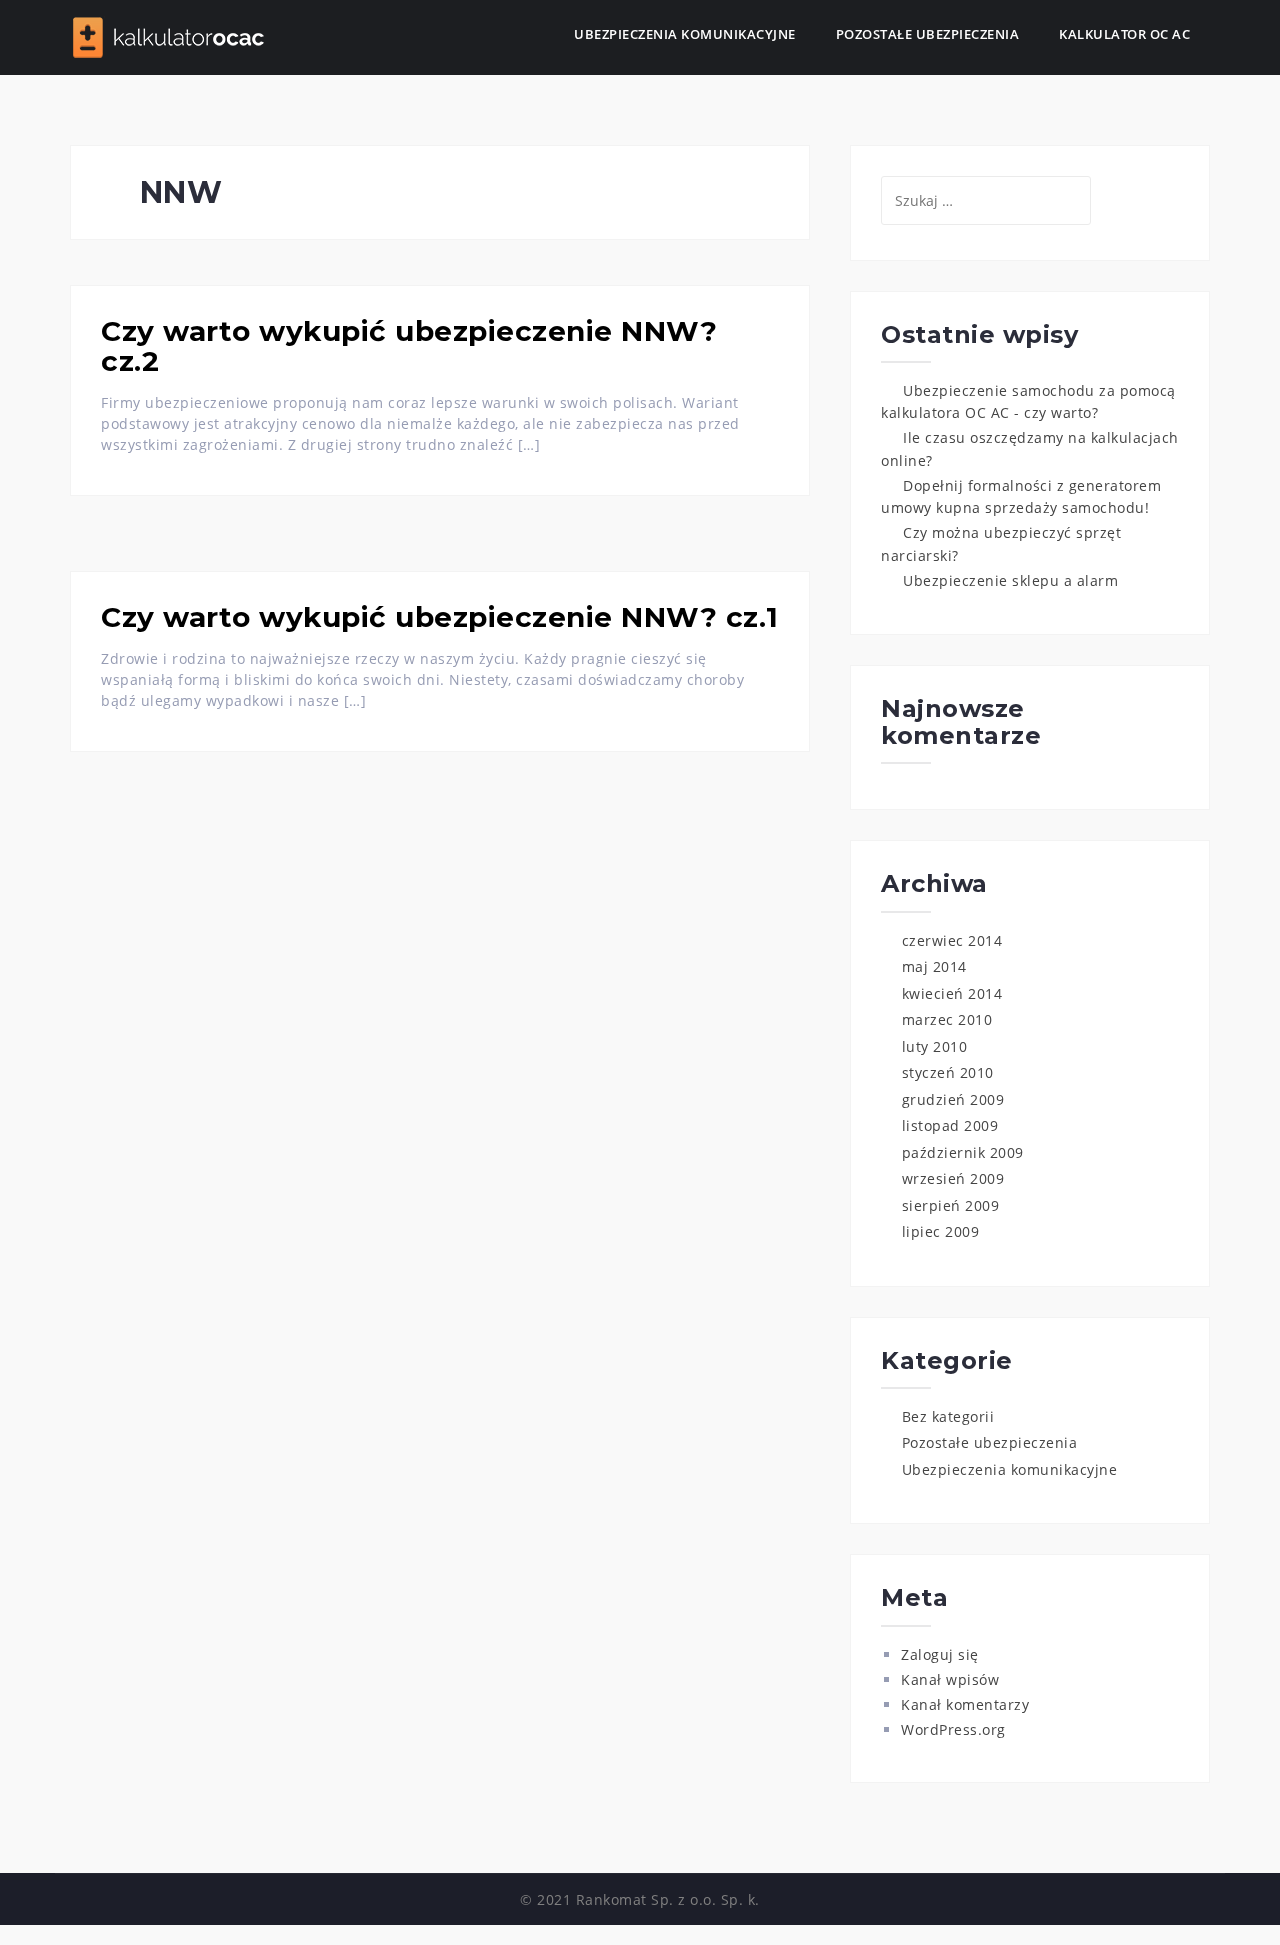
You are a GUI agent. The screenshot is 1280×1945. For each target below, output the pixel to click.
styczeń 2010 (948, 1072)
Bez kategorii (948, 1416)
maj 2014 (934, 966)
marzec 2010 (947, 1019)
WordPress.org (953, 1729)
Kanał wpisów (950, 1679)
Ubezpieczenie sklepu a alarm (1010, 580)
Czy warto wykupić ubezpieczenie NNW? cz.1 (440, 617)
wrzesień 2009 (953, 1178)
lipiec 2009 (941, 1231)
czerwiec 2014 (952, 940)
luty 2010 (935, 1046)
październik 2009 (963, 1152)
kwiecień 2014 (952, 993)
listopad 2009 (950, 1125)
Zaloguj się (940, 1654)
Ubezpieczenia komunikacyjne (685, 34)
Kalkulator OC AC (1124, 34)
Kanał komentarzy (965, 1704)
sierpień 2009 (951, 1205)
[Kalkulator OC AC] (170, 35)
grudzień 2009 (953, 1099)
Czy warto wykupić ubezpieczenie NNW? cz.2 (409, 346)
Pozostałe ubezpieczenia (928, 34)
